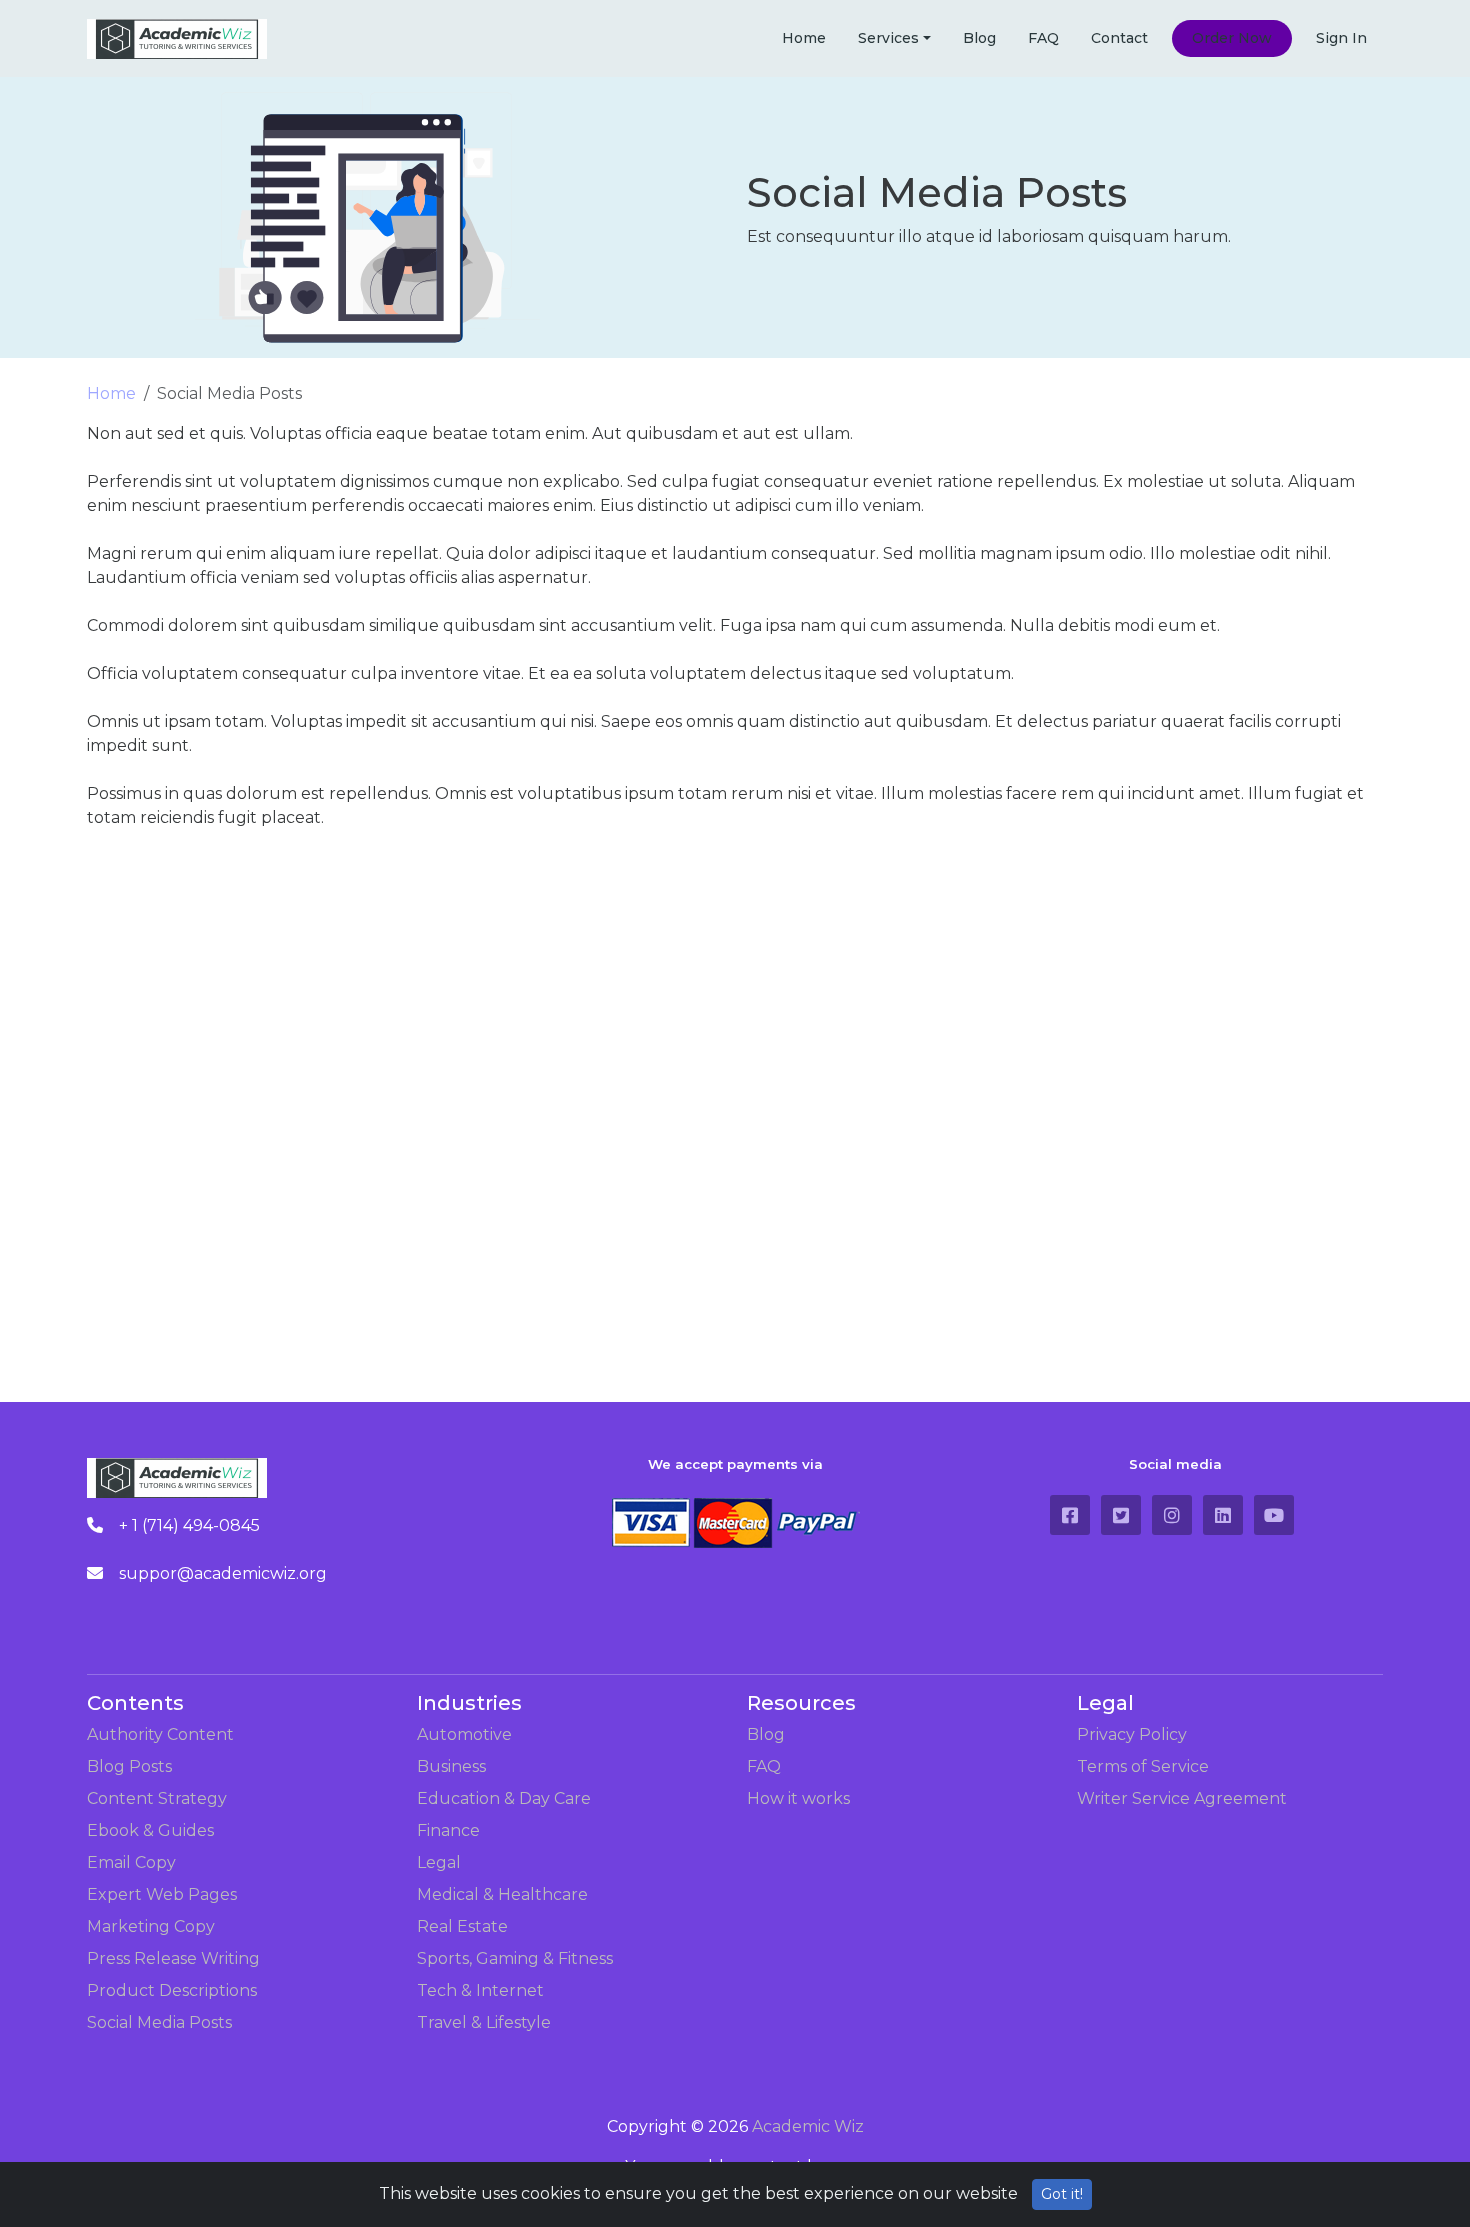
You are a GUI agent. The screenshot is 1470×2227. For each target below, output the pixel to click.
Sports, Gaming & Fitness (515, 1958)
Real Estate (462, 1926)
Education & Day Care (504, 1798)
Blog (979, 38)
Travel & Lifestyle (484, 2022)
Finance (448, 1830)
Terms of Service (1143, 1766)
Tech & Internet (480, 1990)
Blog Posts (129, 1766)
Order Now (1232, 38)
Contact (1119, 38)
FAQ (1043, 38)
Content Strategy (157, 1798)
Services (888, 38)
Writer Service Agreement (1182, 1798)
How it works (798, 1798)
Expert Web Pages (162, 1894)
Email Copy (131, 1862)
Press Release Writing (173, 1958)
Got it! (1062, 2194)
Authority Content (160, 1734)
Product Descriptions (172, 1990)
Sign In (1341, 38)
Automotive (464, 1734)
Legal (439, 1862)
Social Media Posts (159, 2022)
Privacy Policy (1132, 1734)
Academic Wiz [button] (808, 2126)
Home (804, 38)
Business (451, 1766)
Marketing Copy (151, 1926)
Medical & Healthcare (502, 1894)
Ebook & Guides (150, 1830)
